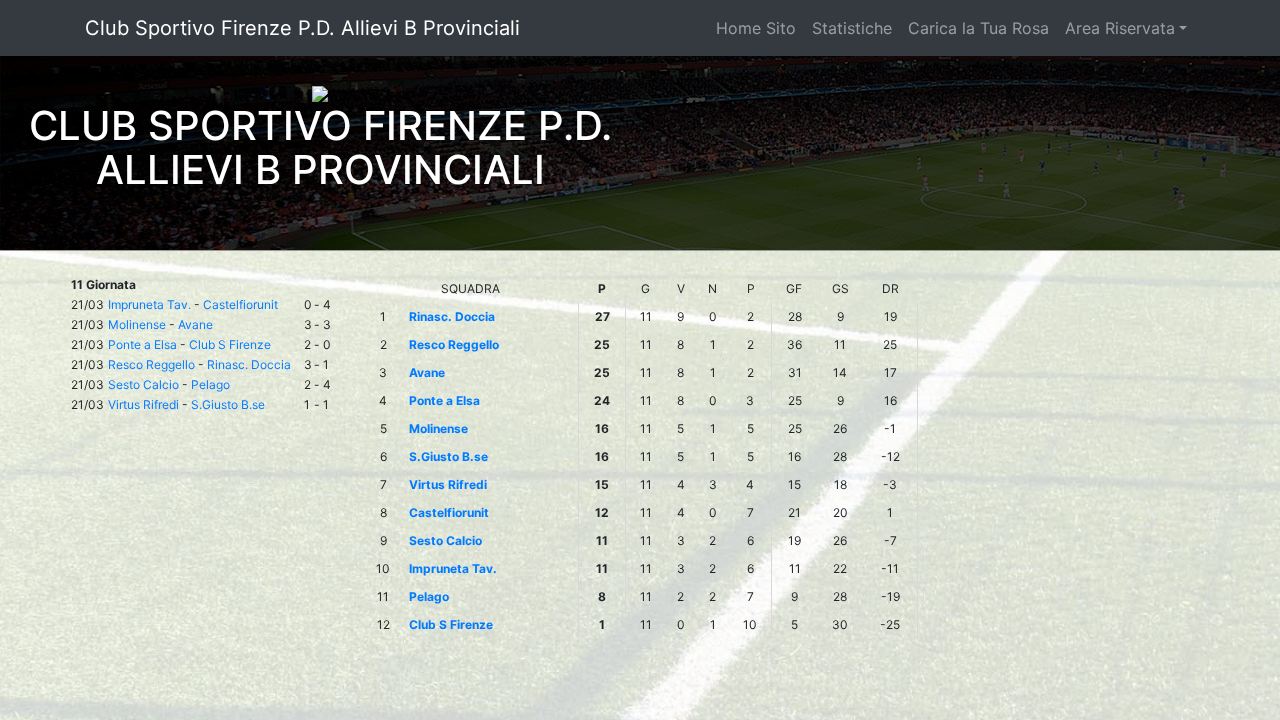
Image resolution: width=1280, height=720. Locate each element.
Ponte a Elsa (142, 344)
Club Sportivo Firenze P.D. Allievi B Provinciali (302, 28)
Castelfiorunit (240, 304)
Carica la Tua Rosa (978, 28)
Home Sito (756, 28)
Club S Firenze (230, 344)
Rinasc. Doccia (249, 364)
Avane (195, 324)
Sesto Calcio (143, 384)
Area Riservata (1120, 28)
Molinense (137, 324)
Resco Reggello (151, 364)
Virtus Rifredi (143, 404)
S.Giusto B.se (228, 404)
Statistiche (852, 28)
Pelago (210, 384)
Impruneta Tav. (149, 304)
